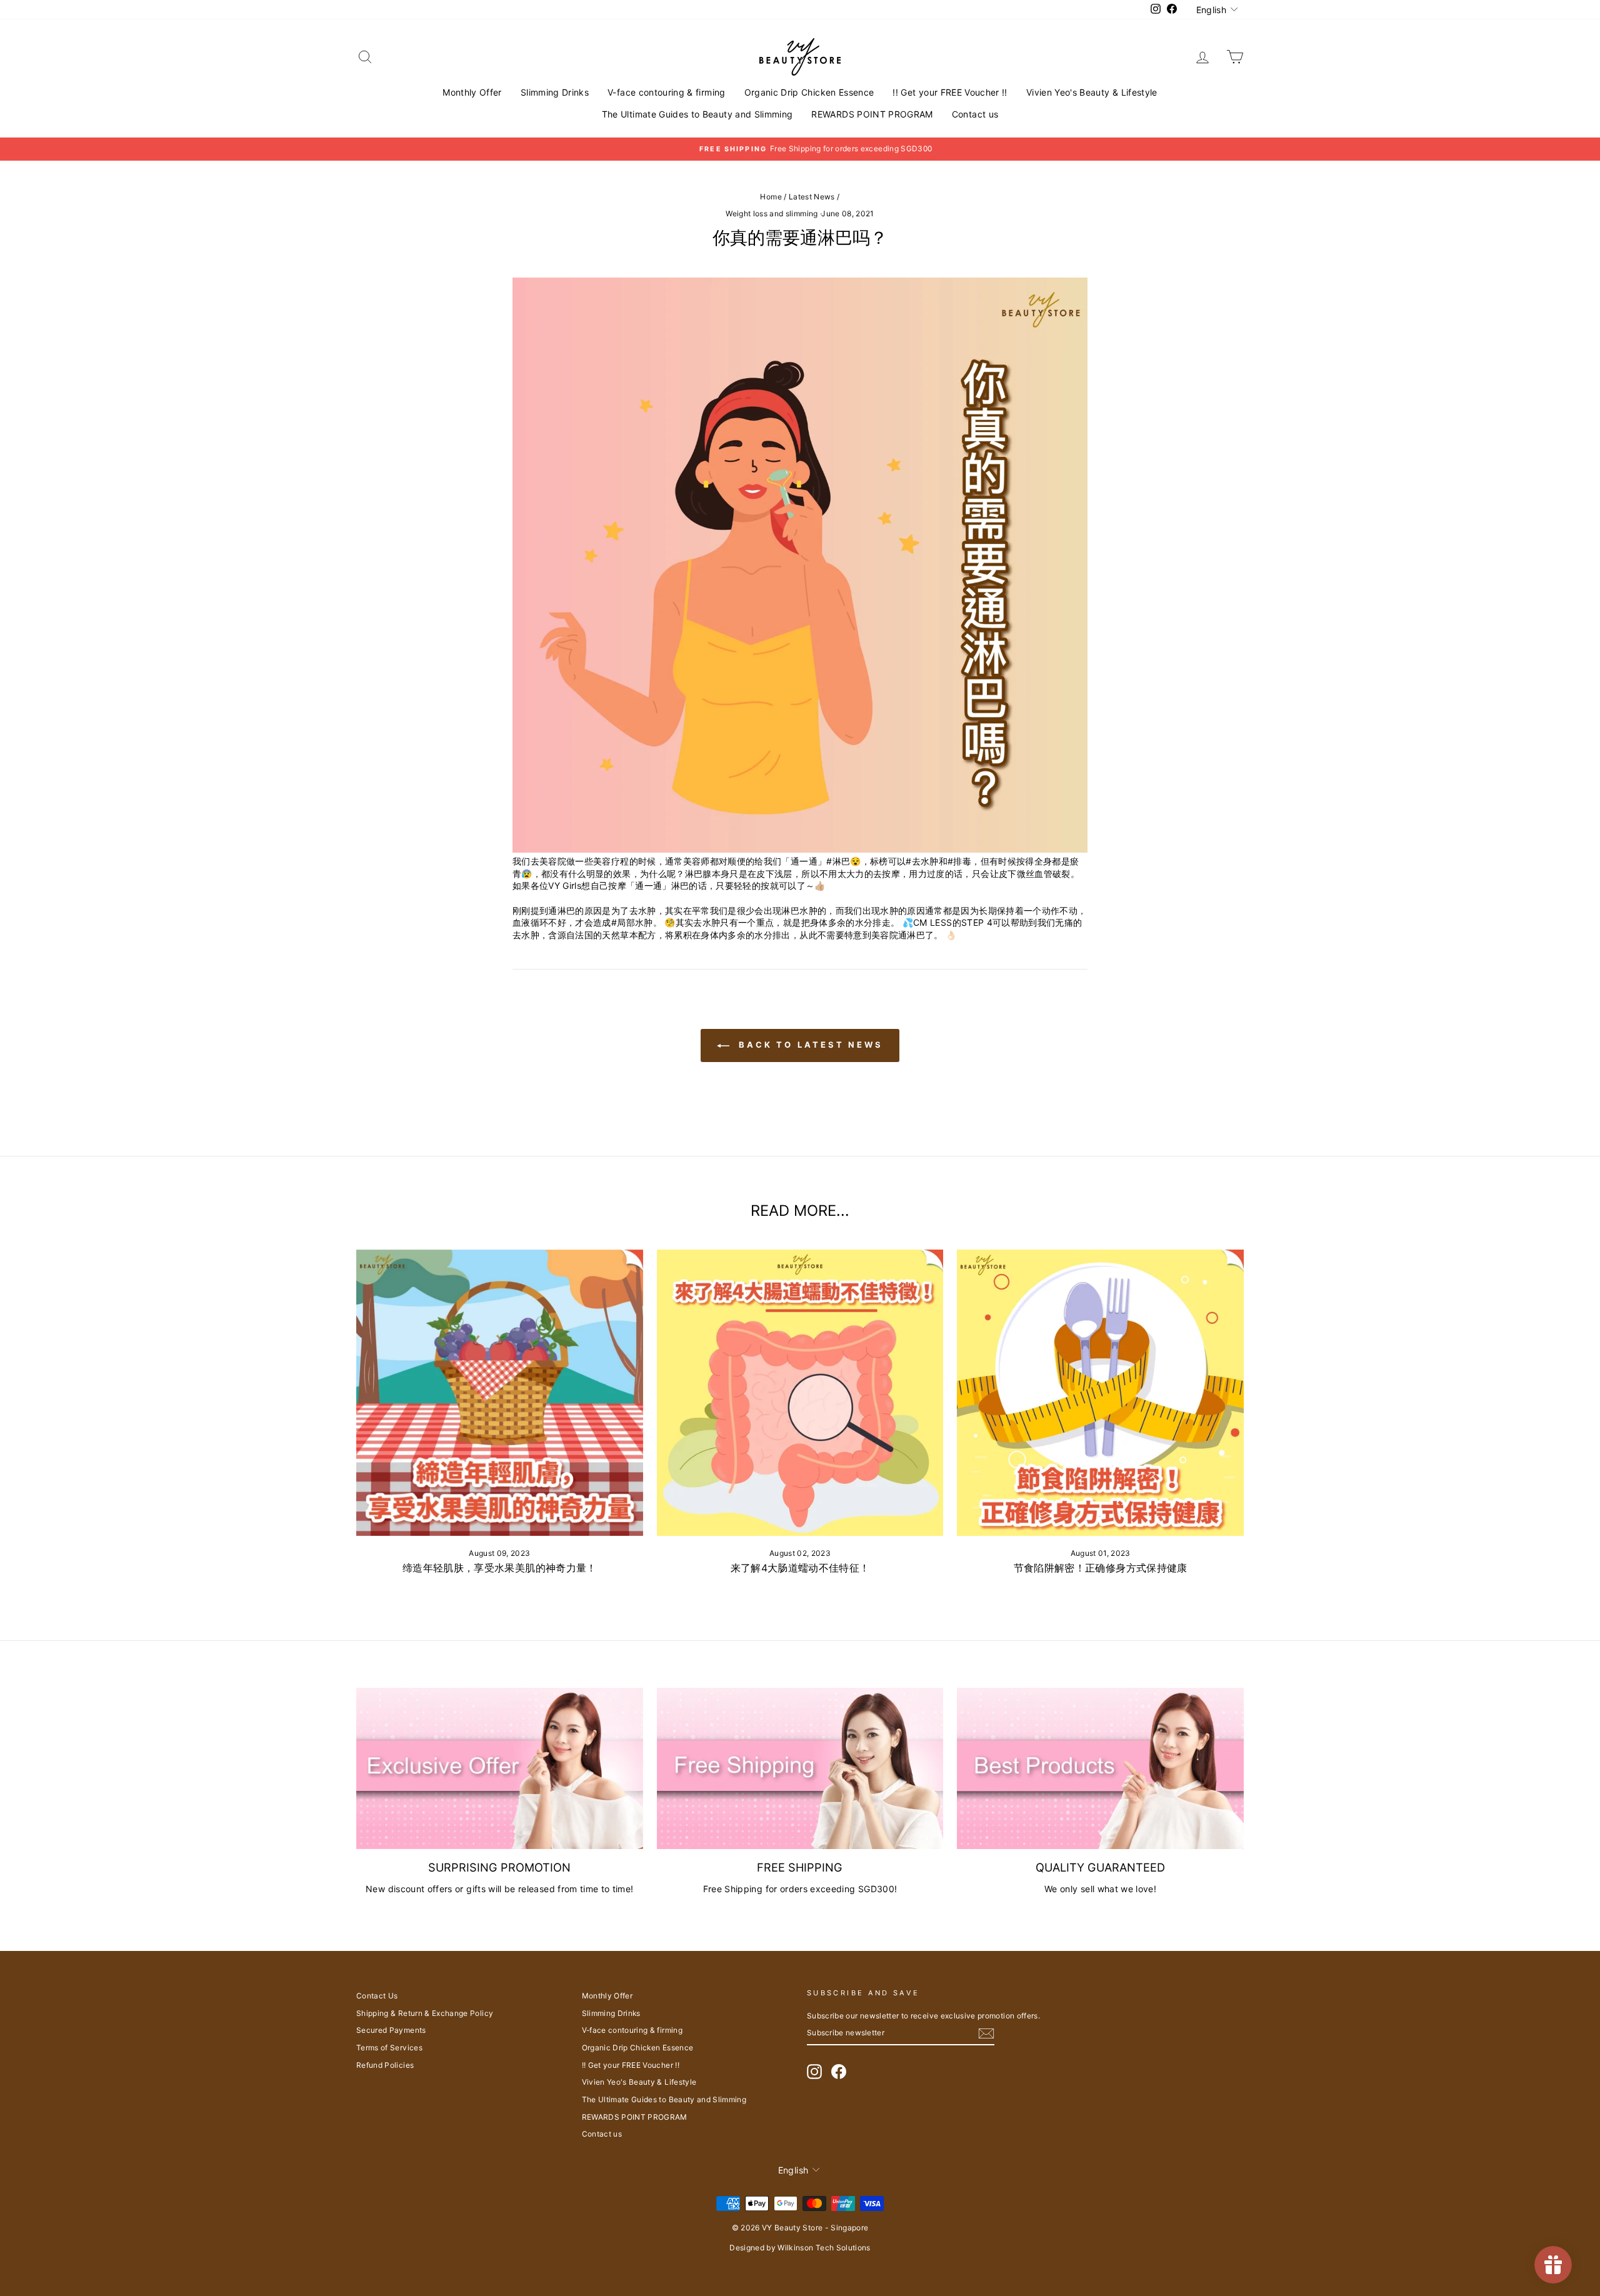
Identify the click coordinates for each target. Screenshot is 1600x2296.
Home (771, 197)
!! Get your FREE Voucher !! (950, 92)
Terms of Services (389, 2048)
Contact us (975, 114)
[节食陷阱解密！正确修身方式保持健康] (1100, 1393)
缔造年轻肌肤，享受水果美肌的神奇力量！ (500, 1568)
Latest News (812, 197)
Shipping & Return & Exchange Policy (425, 2013)
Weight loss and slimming (772, 213)
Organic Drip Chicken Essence (809, 92)
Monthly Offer (472, 92)
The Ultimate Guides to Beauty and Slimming (697, 114)
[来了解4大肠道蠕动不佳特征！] (800, 1393)
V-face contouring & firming (666, 92)
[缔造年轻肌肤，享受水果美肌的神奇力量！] (500, 1393)
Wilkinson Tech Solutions (824, 2248)
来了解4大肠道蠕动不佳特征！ (800, 1568)
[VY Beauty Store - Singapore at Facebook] (839, 2072)
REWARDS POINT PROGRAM (872, 114)
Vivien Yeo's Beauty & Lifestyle (1092, 92)
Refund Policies (385, 2065)
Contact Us (377, 1996)
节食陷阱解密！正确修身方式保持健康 (1101, 1568)
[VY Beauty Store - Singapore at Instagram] (814, 2072)
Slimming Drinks (555, 92)
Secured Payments (391, 2030)
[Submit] (986, 2033)
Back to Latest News (809, 1045)
